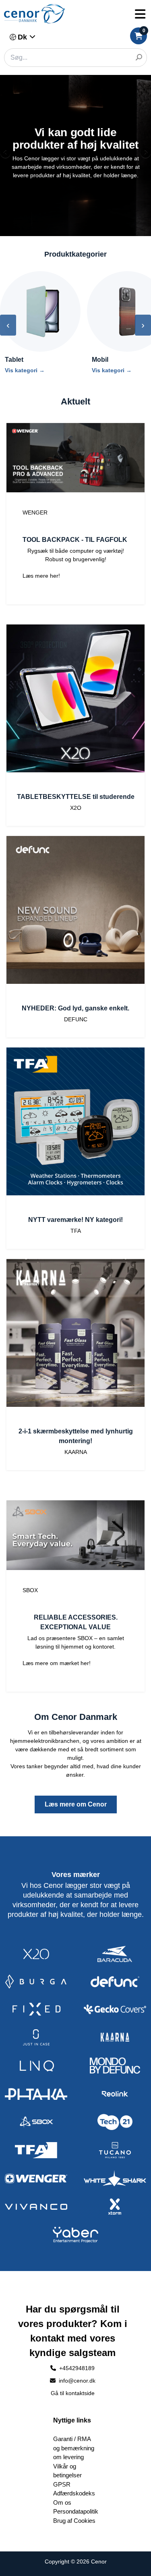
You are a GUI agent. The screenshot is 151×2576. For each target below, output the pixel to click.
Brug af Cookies (74, 2521)
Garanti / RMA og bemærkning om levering (74, 2448)
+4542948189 (77, 2368)
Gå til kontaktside (73, 2393)
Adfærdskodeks (74, 2493)
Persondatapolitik (76, 2511)
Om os (62, 2502)
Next (145, 153)
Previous (6, 153)
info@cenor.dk (76, 2381)
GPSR (62, 2484)
